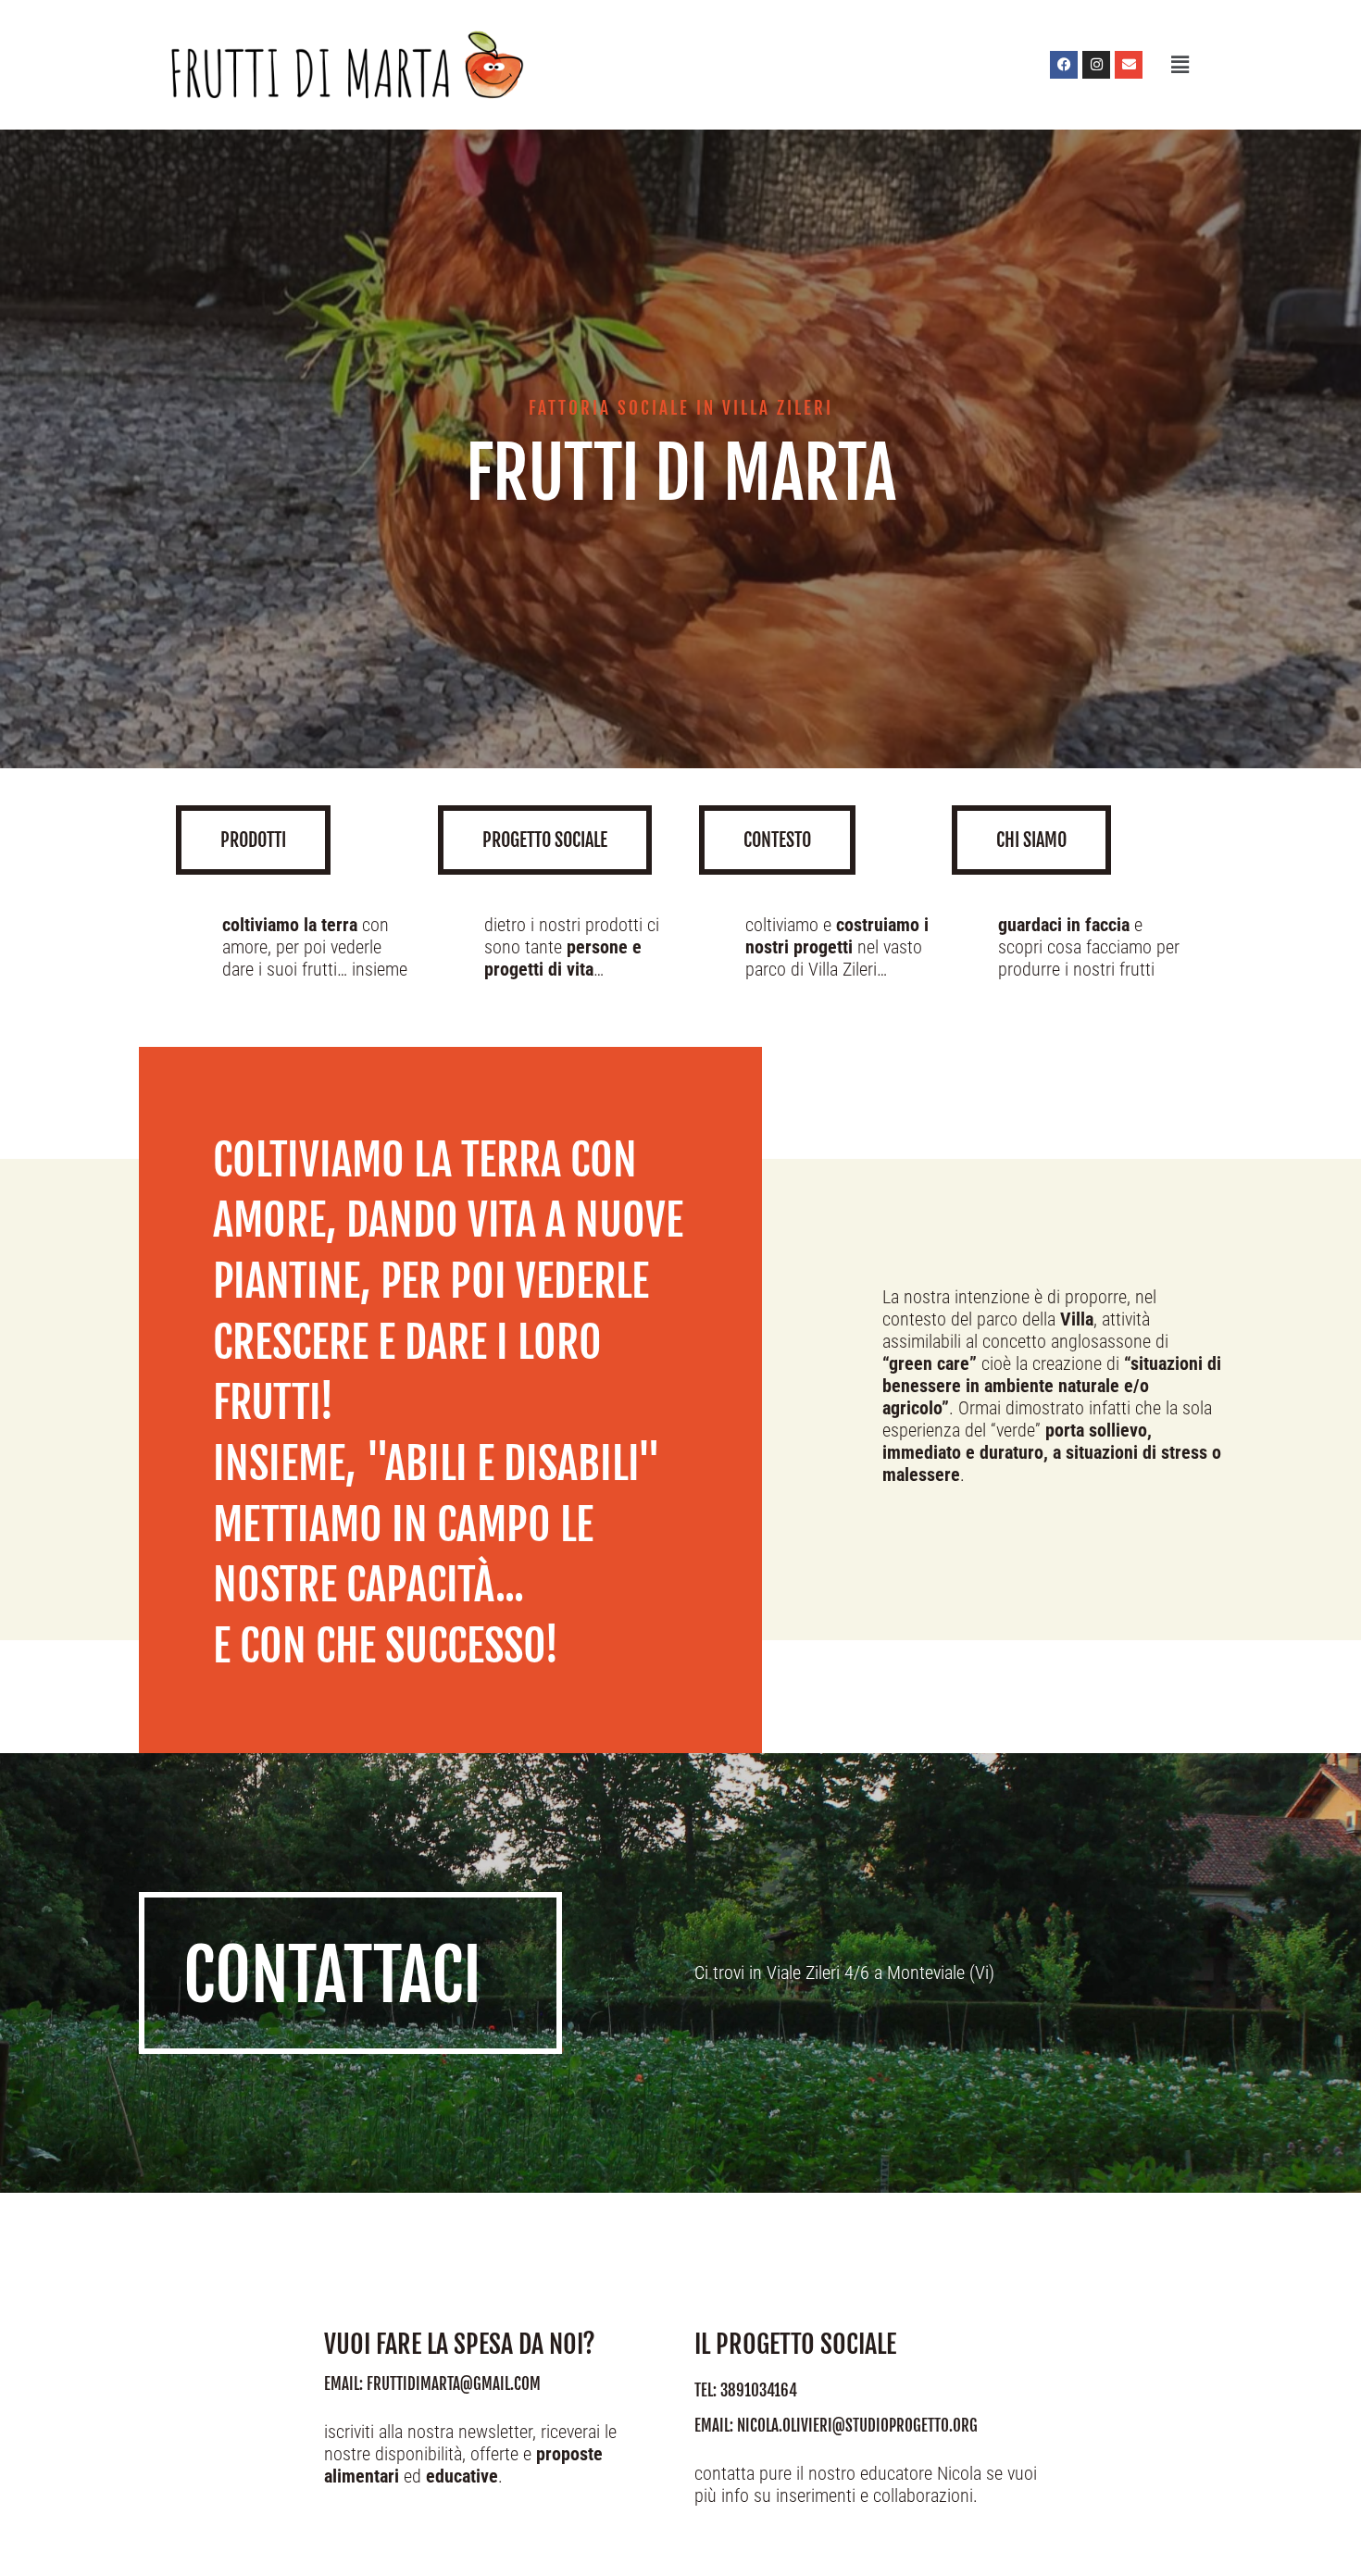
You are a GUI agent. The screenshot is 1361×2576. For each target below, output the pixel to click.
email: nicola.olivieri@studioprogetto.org (836, 2426)
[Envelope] (1129, 65)
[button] (1178, 64)
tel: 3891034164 (746, 2390)
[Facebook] (1064, 65)
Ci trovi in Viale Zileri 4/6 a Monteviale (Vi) (844, 1972)
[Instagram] (1096, 65)
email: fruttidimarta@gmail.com (432, 2384)
